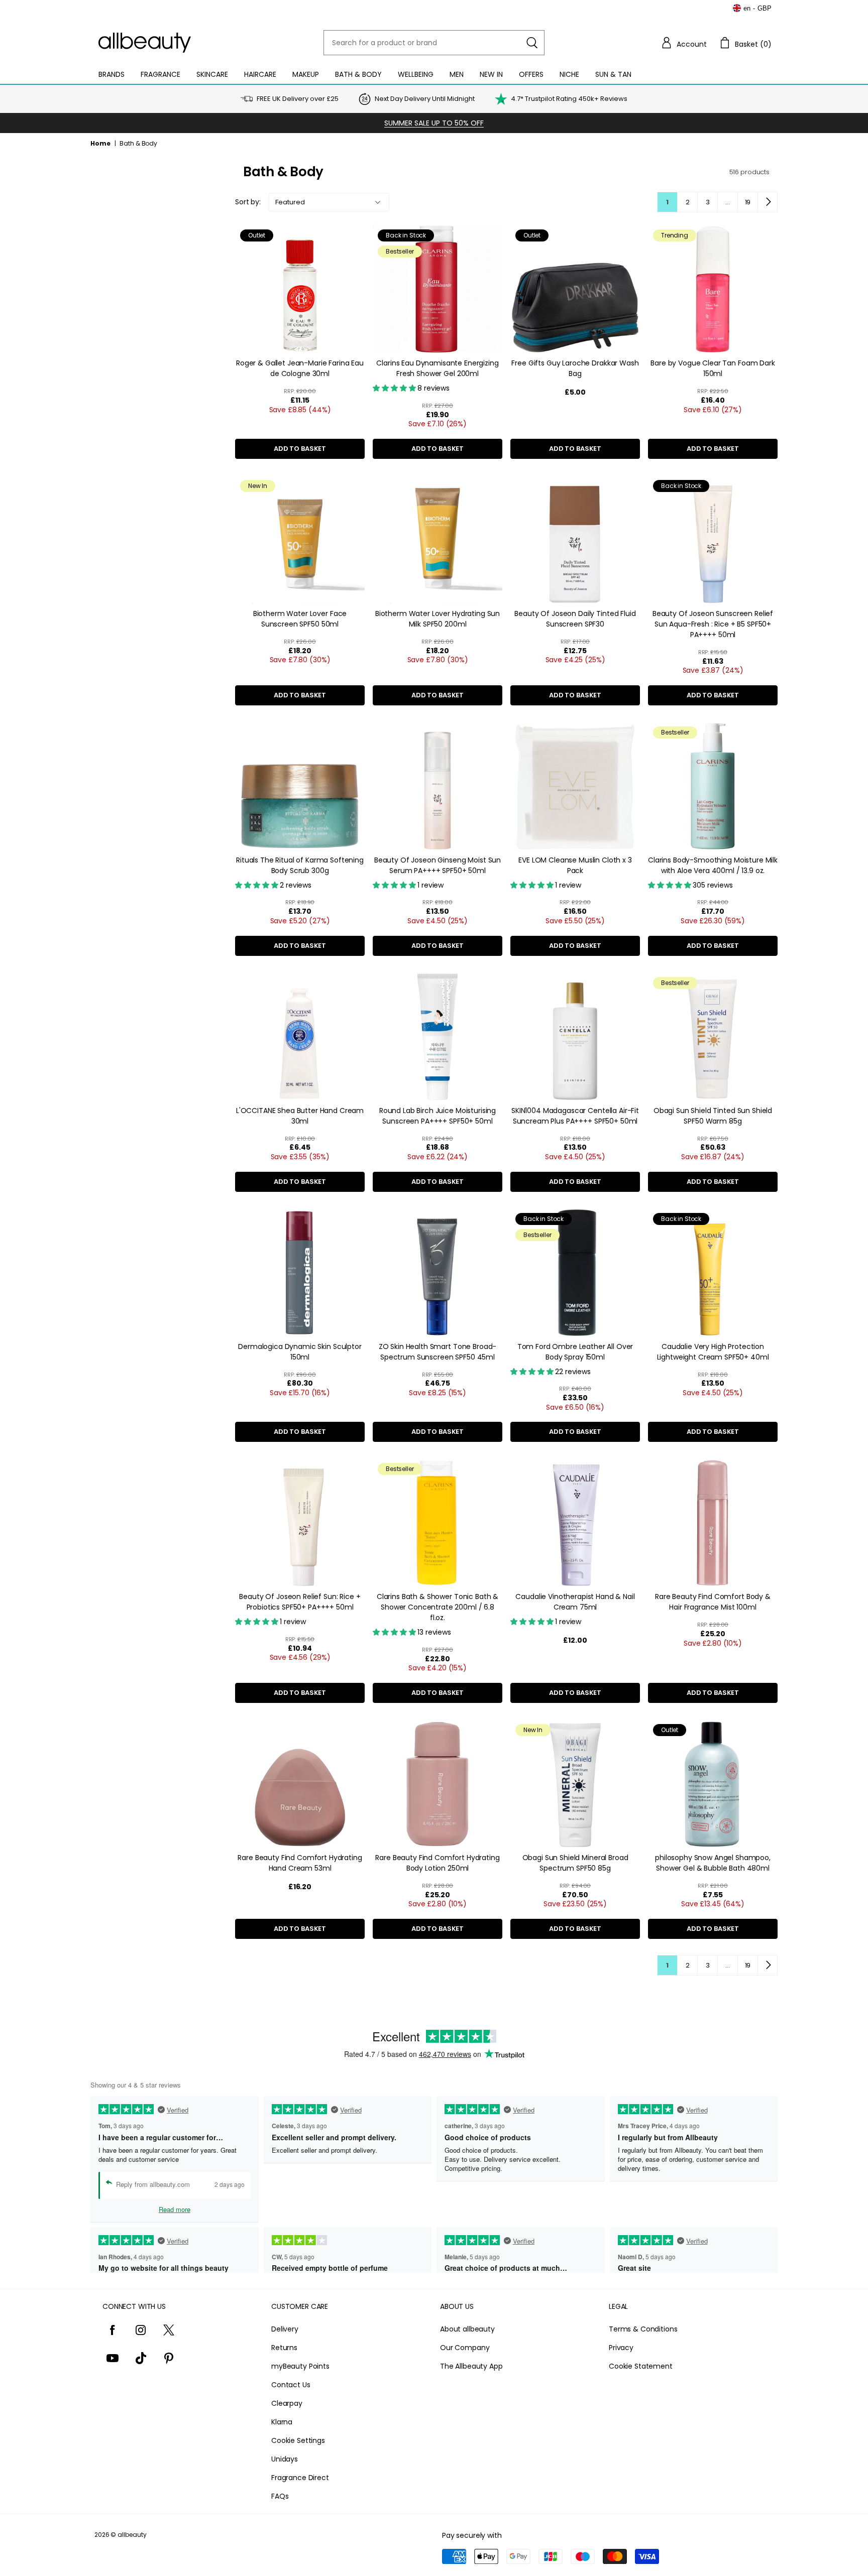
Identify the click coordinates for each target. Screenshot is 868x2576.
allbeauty (132, 2535)
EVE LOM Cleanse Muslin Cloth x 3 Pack (575, 865)
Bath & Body (358, 74)
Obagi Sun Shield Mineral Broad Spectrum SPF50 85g (575, 1863)
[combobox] (434, 43)
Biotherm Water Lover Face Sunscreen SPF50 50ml (300, 619)
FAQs (280, 2496)
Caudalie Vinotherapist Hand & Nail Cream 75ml (575, 1602)
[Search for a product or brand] (532, 43)
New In (491, 74)
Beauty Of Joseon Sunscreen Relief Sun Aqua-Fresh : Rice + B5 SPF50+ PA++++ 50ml (713, 624)
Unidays (285, 2459)
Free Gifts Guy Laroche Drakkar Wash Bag (575, 368)
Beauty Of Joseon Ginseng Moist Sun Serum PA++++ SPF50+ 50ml (438, 865)
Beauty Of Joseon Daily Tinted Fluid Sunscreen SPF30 (575, 619)
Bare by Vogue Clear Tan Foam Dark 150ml (713, 368)
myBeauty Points (300, 2366)
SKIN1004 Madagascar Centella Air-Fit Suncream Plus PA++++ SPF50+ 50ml (575, 1116)
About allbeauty (467, 2329)
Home (100, 143)
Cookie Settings (298, 2440)
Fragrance (160, 74)
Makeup (306, 74)
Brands (112, 74)
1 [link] (667, 202)
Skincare (212, 74)
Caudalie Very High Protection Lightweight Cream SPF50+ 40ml (713, 1352)
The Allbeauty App (471, 2366)
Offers (531, 74)
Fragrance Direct (300, 2478)
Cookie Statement (641, 2366)
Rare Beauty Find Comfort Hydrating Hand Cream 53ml (300, 1863)
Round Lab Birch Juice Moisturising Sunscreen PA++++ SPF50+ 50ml (438, 1116)
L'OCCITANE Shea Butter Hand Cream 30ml (300, 1116)
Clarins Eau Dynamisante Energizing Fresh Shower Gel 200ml (437, 368)
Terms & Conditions (643, 2329)
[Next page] (768, 202)
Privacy (621, 2348)
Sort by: (248, 202)
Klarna (282, 2422)
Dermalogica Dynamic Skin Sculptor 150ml (300, 1352)
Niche (569, 74)
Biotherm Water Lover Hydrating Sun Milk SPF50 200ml (438, 619)
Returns (284, 2348)
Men (457, 74)
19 (748, 202)
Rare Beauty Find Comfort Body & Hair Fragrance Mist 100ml (713, 1602)
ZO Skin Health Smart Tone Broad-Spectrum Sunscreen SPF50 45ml (438, 1352)
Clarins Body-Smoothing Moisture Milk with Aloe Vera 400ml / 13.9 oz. (713, 865)
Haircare (260, 74)
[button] (684, 43)
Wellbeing (416, 74)
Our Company (465, 2348)
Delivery (285, 2329)
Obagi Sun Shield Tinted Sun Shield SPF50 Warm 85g (713, 1116)
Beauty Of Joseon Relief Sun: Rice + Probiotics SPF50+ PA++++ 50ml (300, 1602)
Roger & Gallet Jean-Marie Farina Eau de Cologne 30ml (300, 368)
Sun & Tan (613, 74)
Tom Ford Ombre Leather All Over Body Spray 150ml (575, 1352)
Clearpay (287, 2403)
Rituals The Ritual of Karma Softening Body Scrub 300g (300, 865)
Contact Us (291, 2385)
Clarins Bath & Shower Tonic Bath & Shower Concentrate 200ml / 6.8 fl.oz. (438, 1607)
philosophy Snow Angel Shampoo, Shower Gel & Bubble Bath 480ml (713, 1863)
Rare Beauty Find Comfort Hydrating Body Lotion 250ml (437, 1863)
